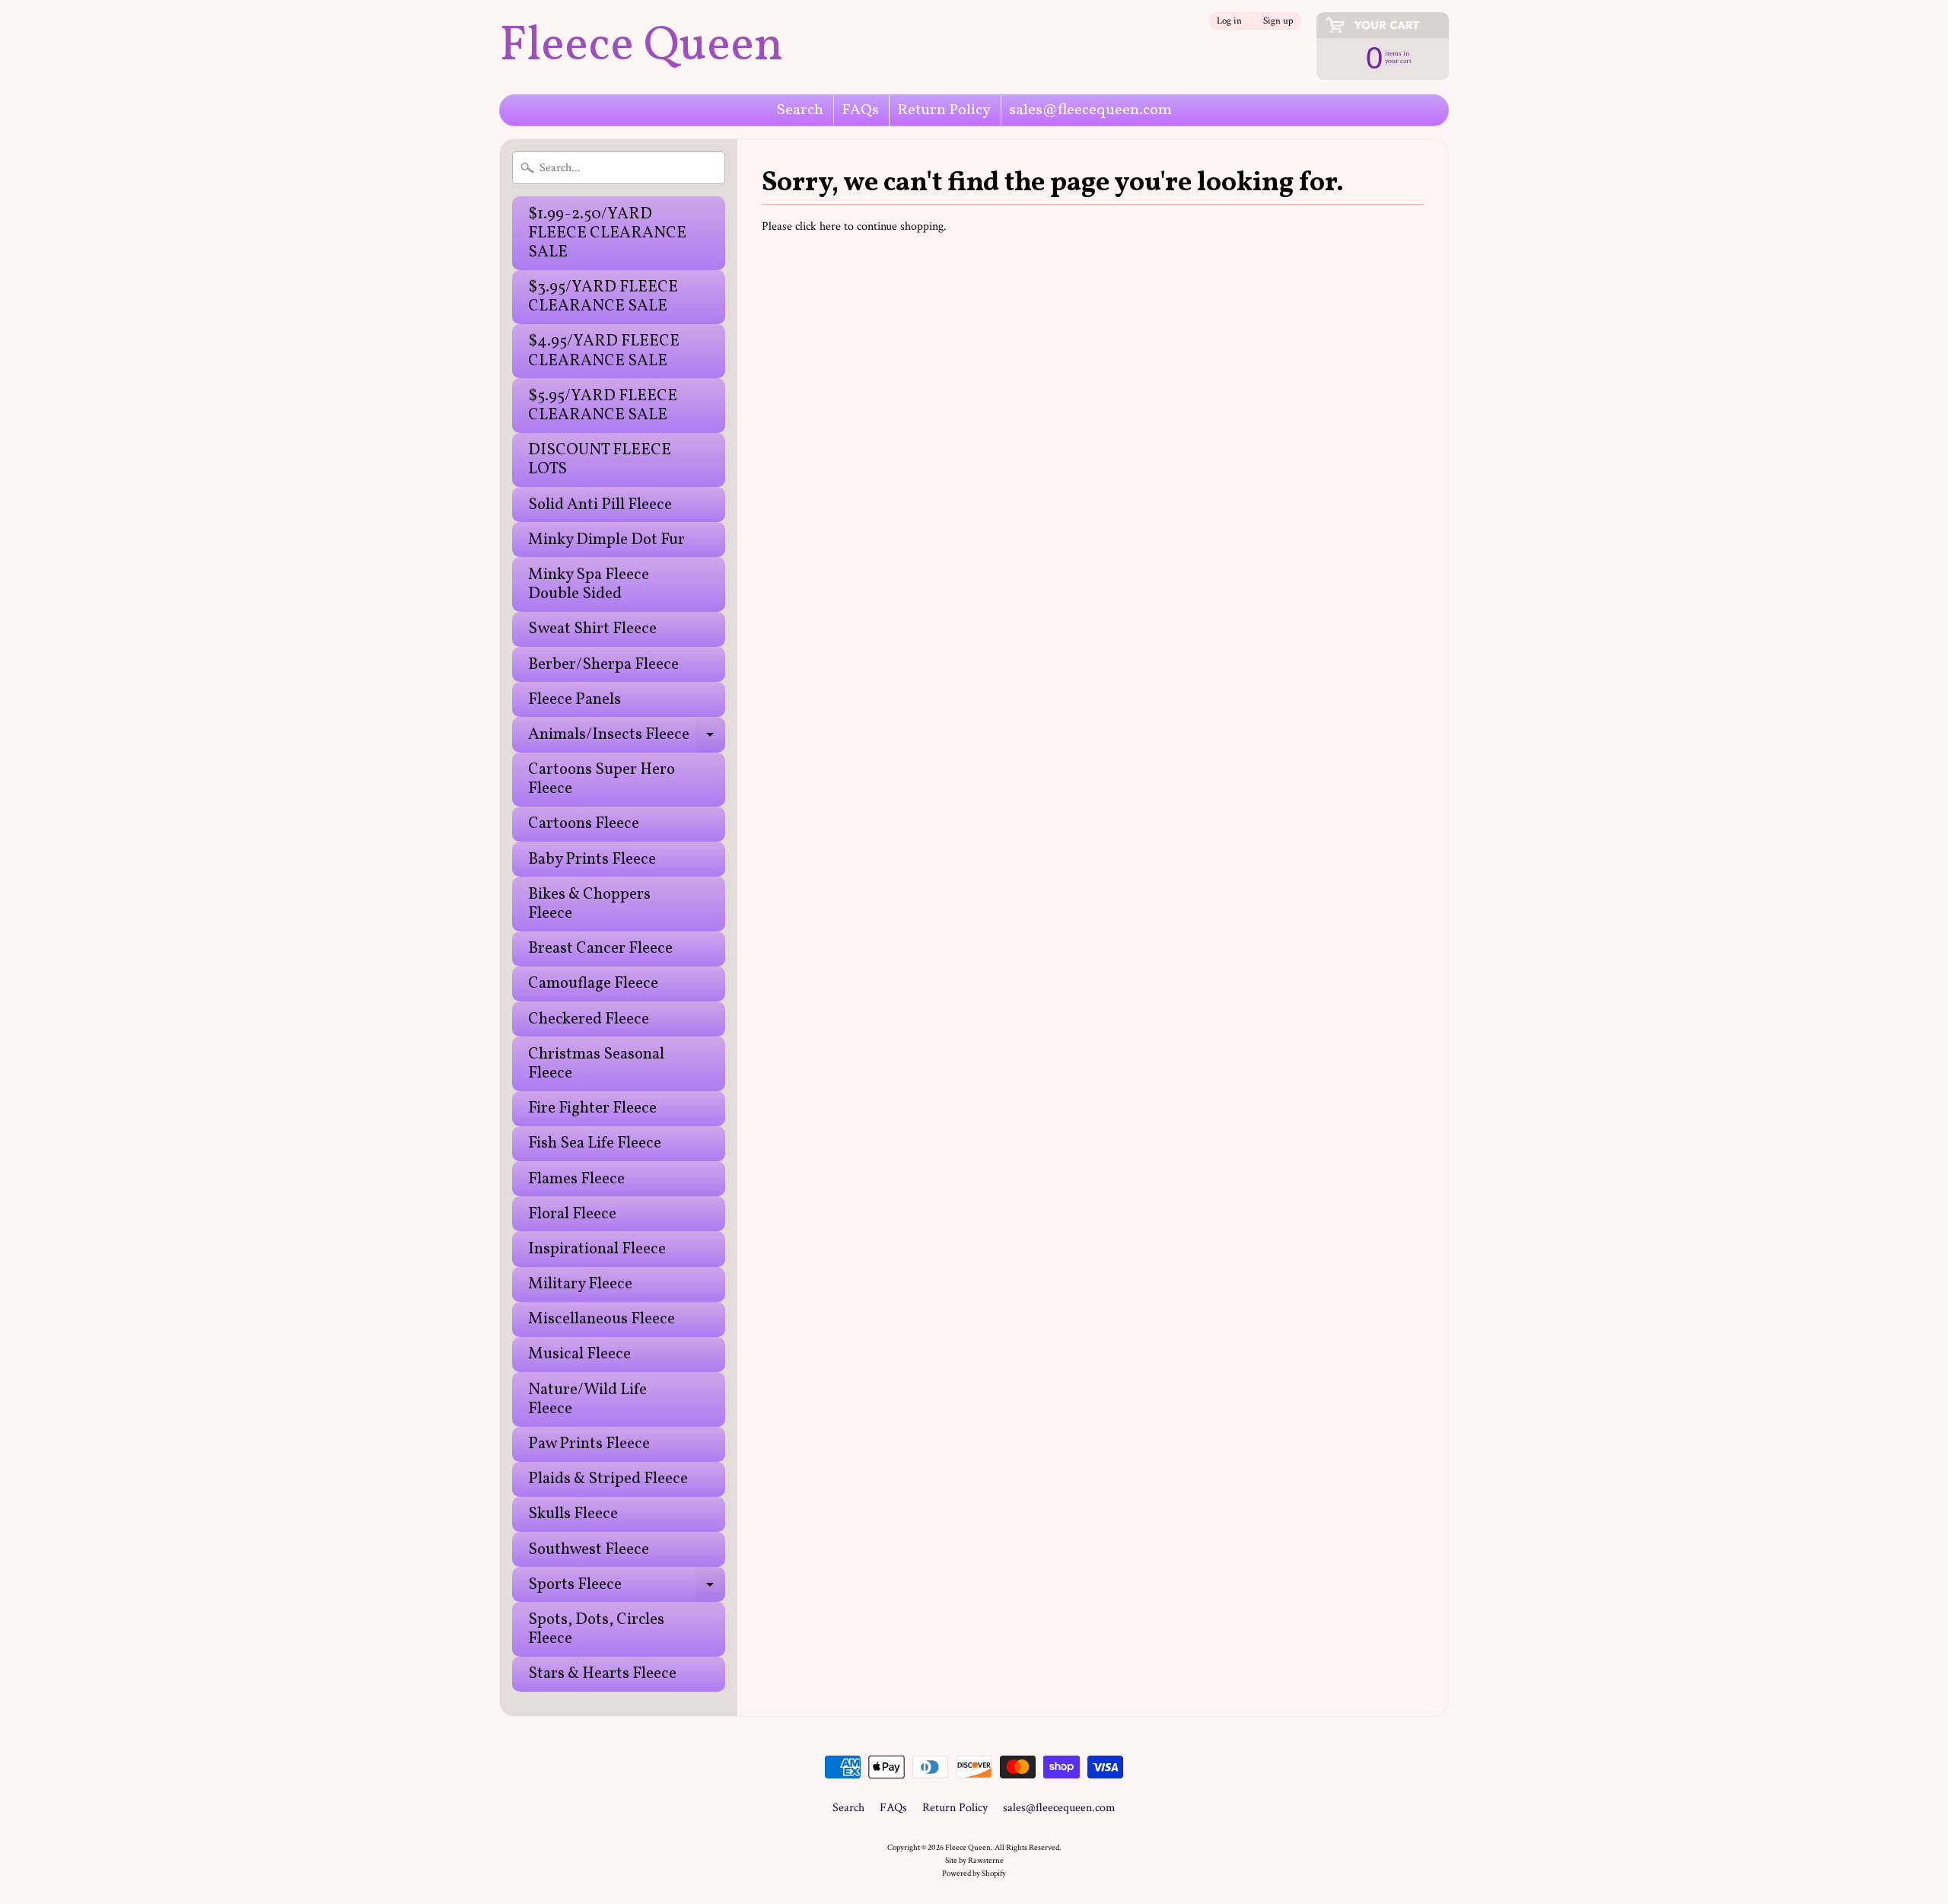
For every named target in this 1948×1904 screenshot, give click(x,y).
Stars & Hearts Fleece (602, 1674)
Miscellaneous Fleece (602, 1319)
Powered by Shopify (974, 1873)
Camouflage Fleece (593, 984)
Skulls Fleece (573, 1514)
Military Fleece (580, 1284)
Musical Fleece (579, 1354)
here (830, 226)
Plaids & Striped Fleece (608, 1479)
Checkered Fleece (589, 1019)
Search (800, 110)
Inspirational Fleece (597, 1249)
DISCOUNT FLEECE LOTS (600, 460)
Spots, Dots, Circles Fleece (596, 1629)
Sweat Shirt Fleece (592, 629)
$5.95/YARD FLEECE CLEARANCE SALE (603, 406)
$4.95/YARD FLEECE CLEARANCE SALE (604, 351)
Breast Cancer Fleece (600, 949)
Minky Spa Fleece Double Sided (589, 584)
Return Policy (944, 110)
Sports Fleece (627, 1588)
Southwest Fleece (589, 1550)
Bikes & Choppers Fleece (589, 904)
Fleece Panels (575, 700)
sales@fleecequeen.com (1090, 110)
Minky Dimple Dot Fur (606, 540)
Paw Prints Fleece (589, 1444)
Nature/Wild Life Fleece (587, 1399)
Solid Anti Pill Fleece (600, 505)
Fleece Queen (641, 47)
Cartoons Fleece (584, 824)
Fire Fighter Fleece (592, 1108)
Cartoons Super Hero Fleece (602, 779)
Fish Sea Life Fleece (595, 1143)
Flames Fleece (576, 1179)
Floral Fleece (572, 1214)
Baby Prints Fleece (592, 860)
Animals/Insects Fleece (627, 738)
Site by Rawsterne (974, 1860)
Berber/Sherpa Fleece (603, 665)
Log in (1229, 21)
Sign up (1278, 21)
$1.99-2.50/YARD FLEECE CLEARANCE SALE (607, 233)
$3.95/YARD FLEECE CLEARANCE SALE (603, 297)
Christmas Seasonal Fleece (596, 1064)
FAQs (860, 110)
